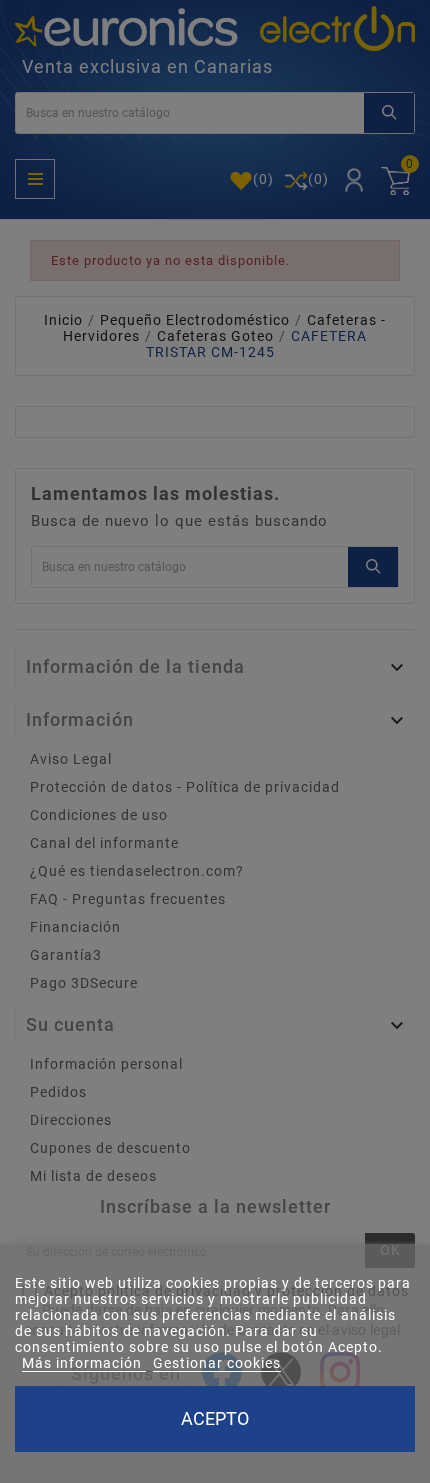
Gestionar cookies (217, 1363)
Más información (84, 1363)
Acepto (215, 1418)
